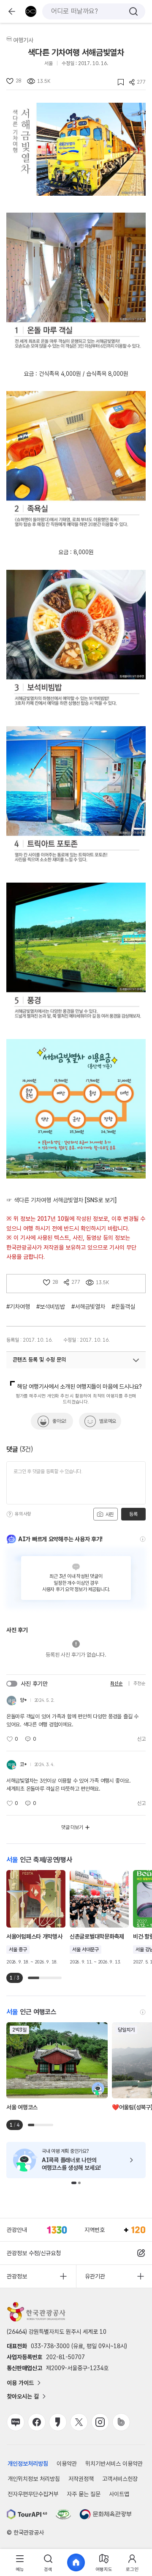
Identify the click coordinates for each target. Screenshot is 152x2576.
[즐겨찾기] (118, 82)
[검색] (133, 11)
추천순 (140, 1683)
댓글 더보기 (72, 1827)
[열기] (136, 1360)
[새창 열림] (27, 2514)
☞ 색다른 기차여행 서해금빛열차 (61, 1200)
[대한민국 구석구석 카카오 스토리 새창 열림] (58, 2422)
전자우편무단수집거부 (33, 2494)
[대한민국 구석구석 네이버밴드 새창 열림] (121, 2422)
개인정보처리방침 (28, 2464)
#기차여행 (18, 1307)
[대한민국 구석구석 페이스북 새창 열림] (37, 2422)
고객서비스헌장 (120, 2479)
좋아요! (59, 1421)
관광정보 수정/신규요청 (34, 2253)
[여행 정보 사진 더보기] (76, 149)
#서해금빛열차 (88, 1307)
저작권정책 (81, 2479)
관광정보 (17, 2276)
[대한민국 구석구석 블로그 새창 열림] (16, 2422)
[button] (74, 2183)
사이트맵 (119, 2494)
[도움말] (10, 1514)
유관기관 (95, 2276)
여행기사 (23, 40)
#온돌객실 (123, 1307)
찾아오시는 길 (23, 2396)
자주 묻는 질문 (84, 2494)
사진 (109, 1515)
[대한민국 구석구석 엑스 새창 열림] (79, 2422)
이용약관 (67, 2464)
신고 (141, 1739)
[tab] (20, 2563)
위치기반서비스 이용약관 (114, 2464)
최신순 (116, 1683)
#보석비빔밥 (51, 1307)
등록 (133, 1514)
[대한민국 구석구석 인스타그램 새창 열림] (100, 2422)
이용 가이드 (20, 2383)
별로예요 (108, 1421)
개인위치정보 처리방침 (34, 2479)
